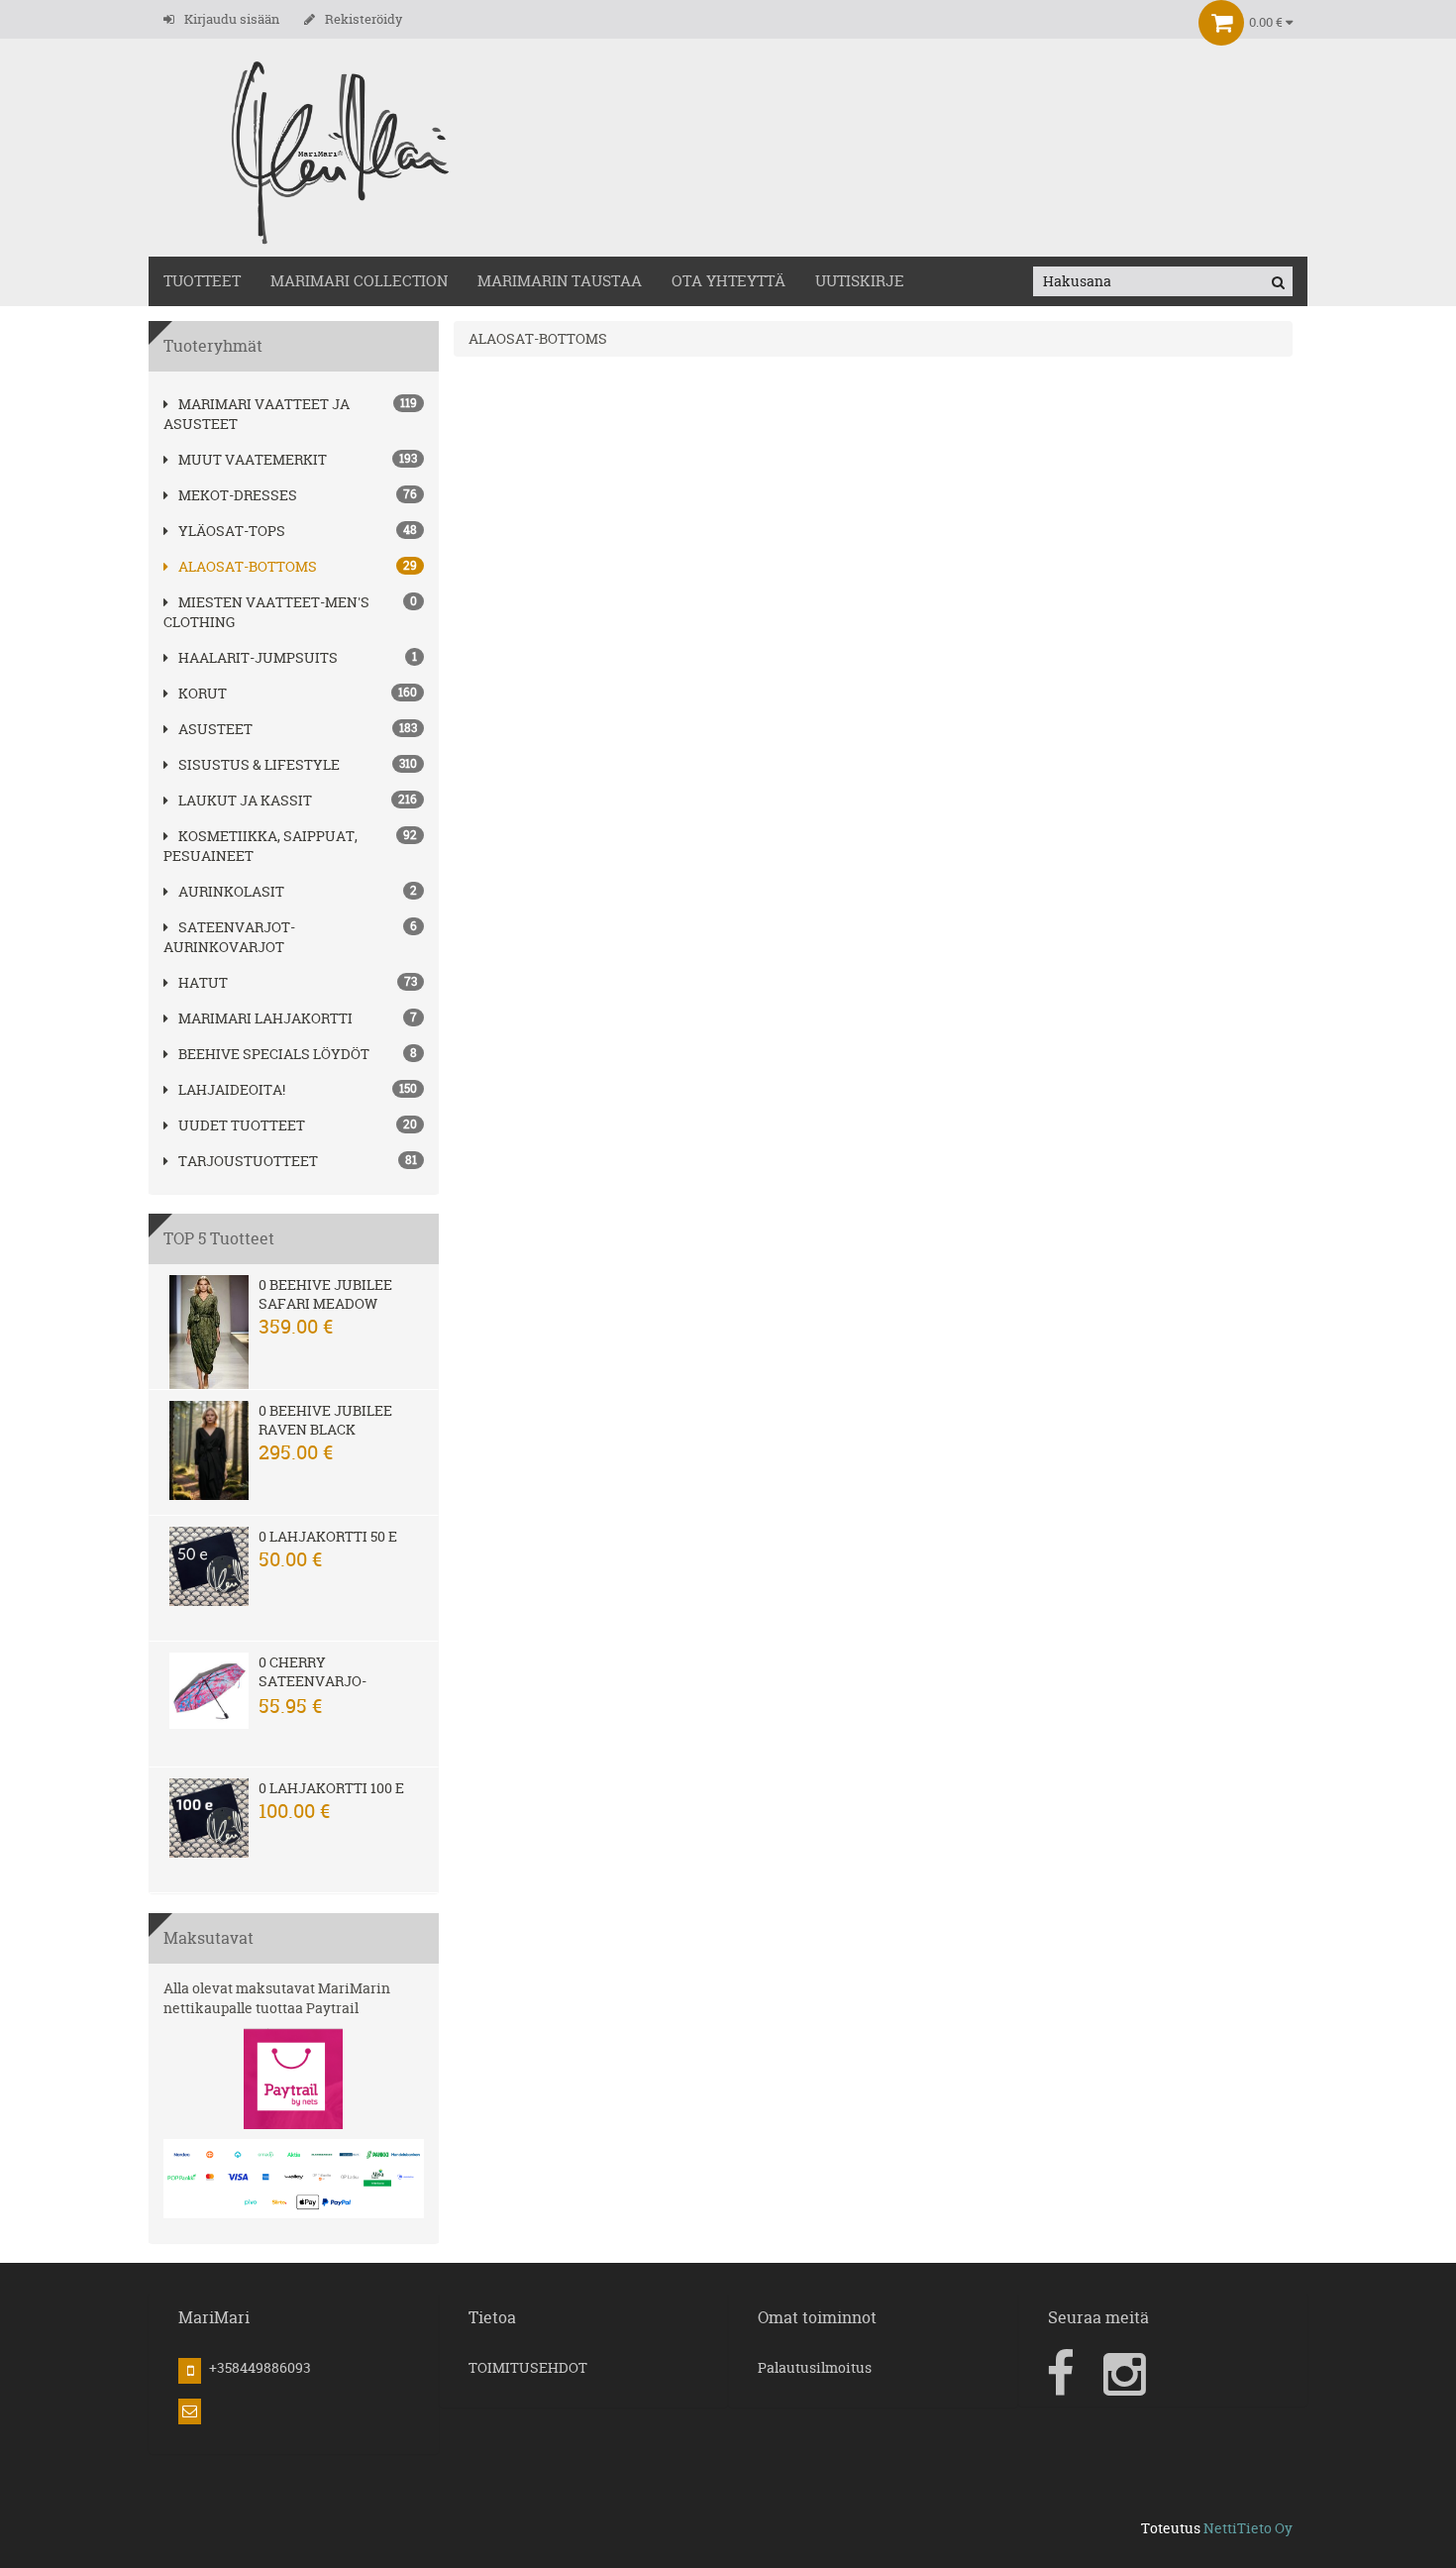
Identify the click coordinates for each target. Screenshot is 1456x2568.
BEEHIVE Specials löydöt (274, 1054)
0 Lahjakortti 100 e (331, 1788)
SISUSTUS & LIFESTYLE (259, 764)
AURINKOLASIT (231, 891)
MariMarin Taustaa (560, 281)
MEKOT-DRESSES (238, 495)
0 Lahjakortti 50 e (328, 1536)
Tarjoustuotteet (248, 1161)
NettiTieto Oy (1248, 2528)
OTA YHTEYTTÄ (728, 281)
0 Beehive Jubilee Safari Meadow (325, 1294)
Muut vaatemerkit (253, 459)
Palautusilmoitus (815, 2367)
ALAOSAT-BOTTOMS (248, 566)
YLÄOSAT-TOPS (232, 531)
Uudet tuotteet (242, 1125)
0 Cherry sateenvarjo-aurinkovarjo (314, 1681)
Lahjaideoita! (232, 1089)
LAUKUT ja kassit (245, 800)
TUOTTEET (202, 281)
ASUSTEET (215, 729)
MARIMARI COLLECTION (359, 281)
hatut (203, 982)
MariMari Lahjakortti (265, 1018)
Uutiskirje (860, 281)
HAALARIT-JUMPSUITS (258, 657)
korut (203, 693)
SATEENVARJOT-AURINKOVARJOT (229, 937)
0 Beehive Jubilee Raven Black (325, 1420)
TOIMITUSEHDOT (528, 2367)
